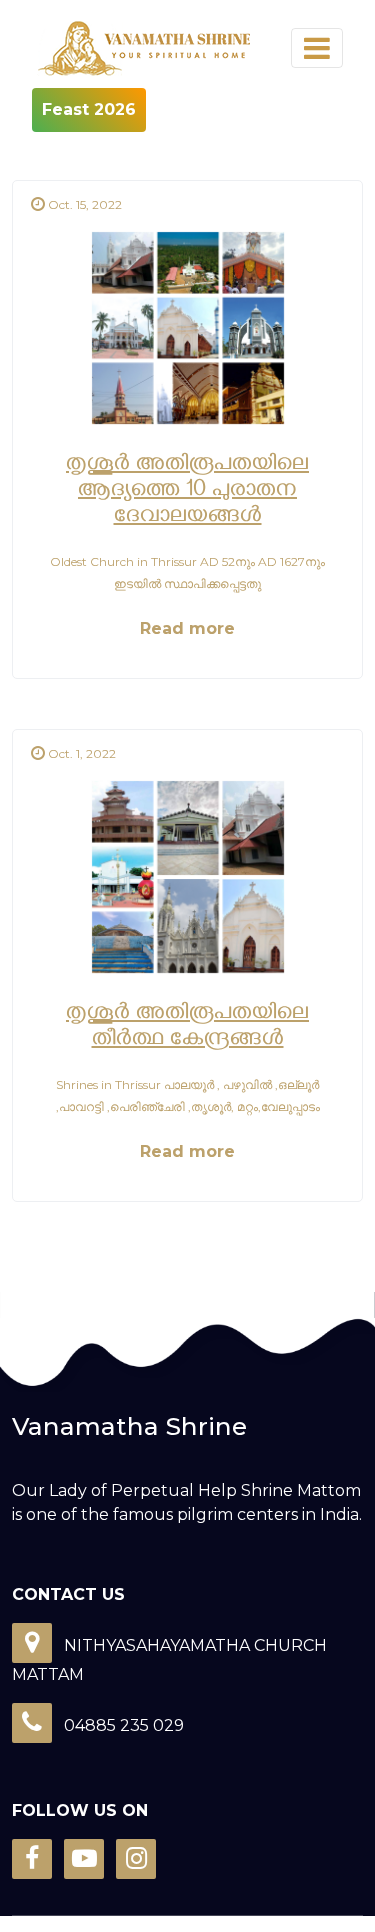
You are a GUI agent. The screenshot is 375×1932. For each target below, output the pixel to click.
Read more (187, 628)
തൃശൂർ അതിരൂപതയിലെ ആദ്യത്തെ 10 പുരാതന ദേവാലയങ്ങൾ (187, 492)
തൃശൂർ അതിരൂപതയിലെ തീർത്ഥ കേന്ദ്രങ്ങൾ (187, 1028)
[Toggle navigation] (317, 48)
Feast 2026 (89, 109)
